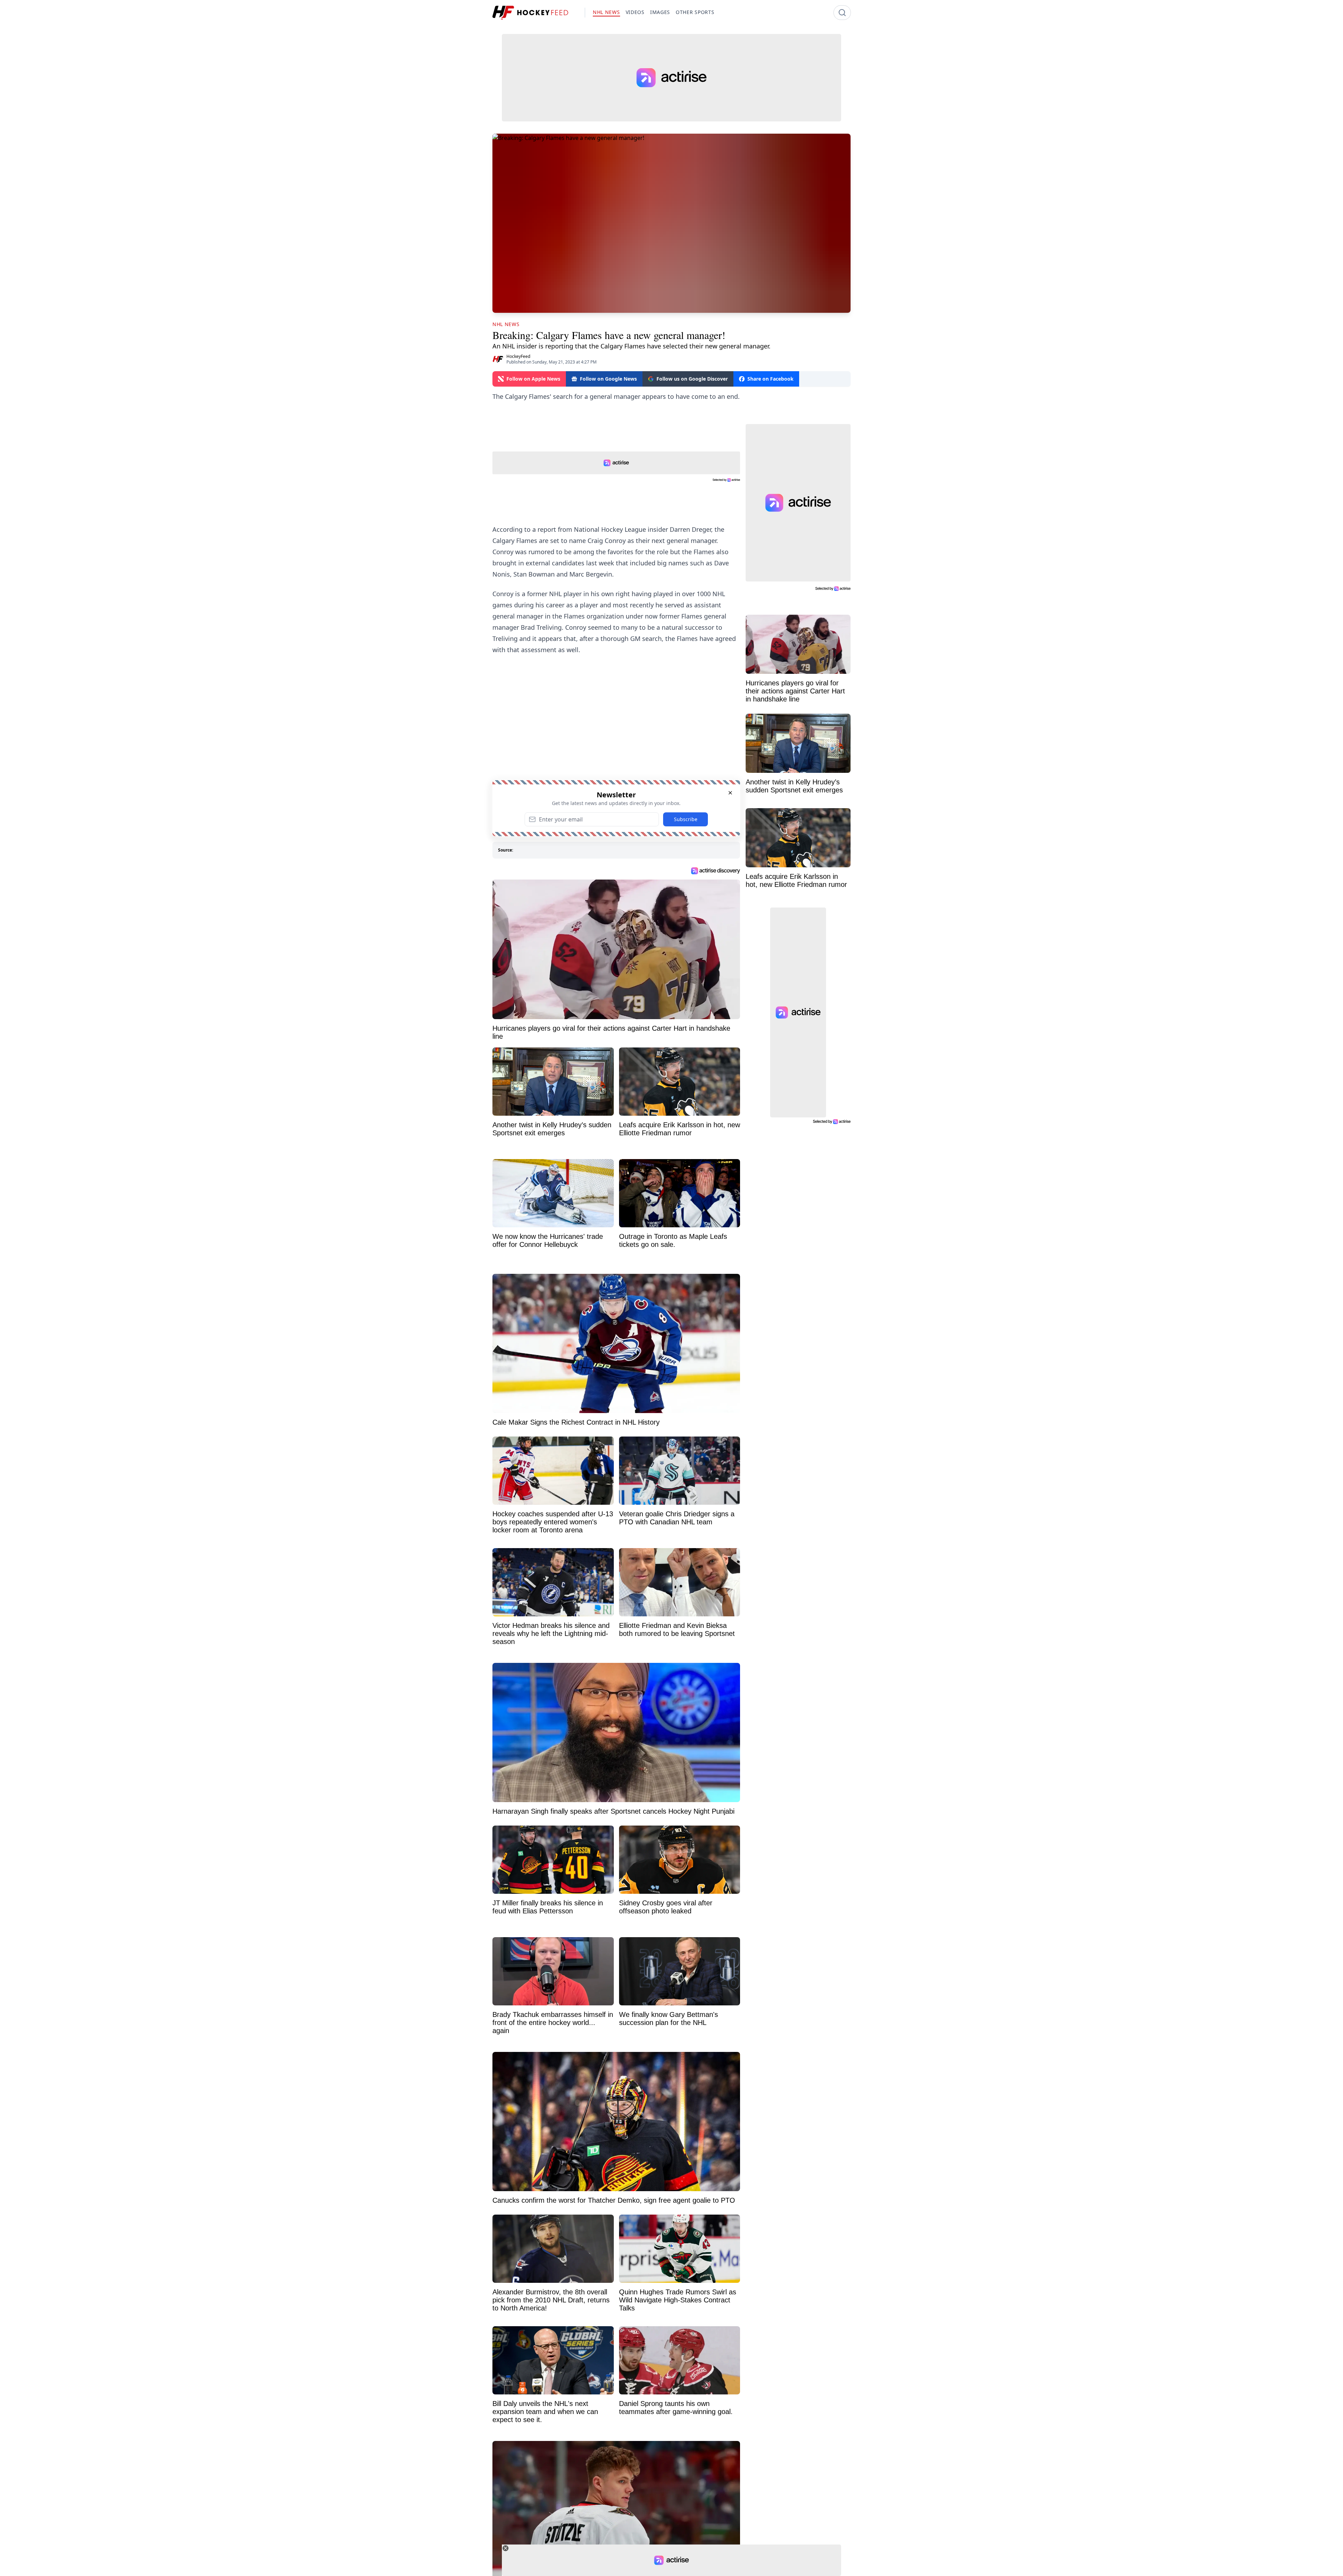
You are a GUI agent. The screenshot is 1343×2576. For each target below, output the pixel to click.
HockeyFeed (518, 356)
